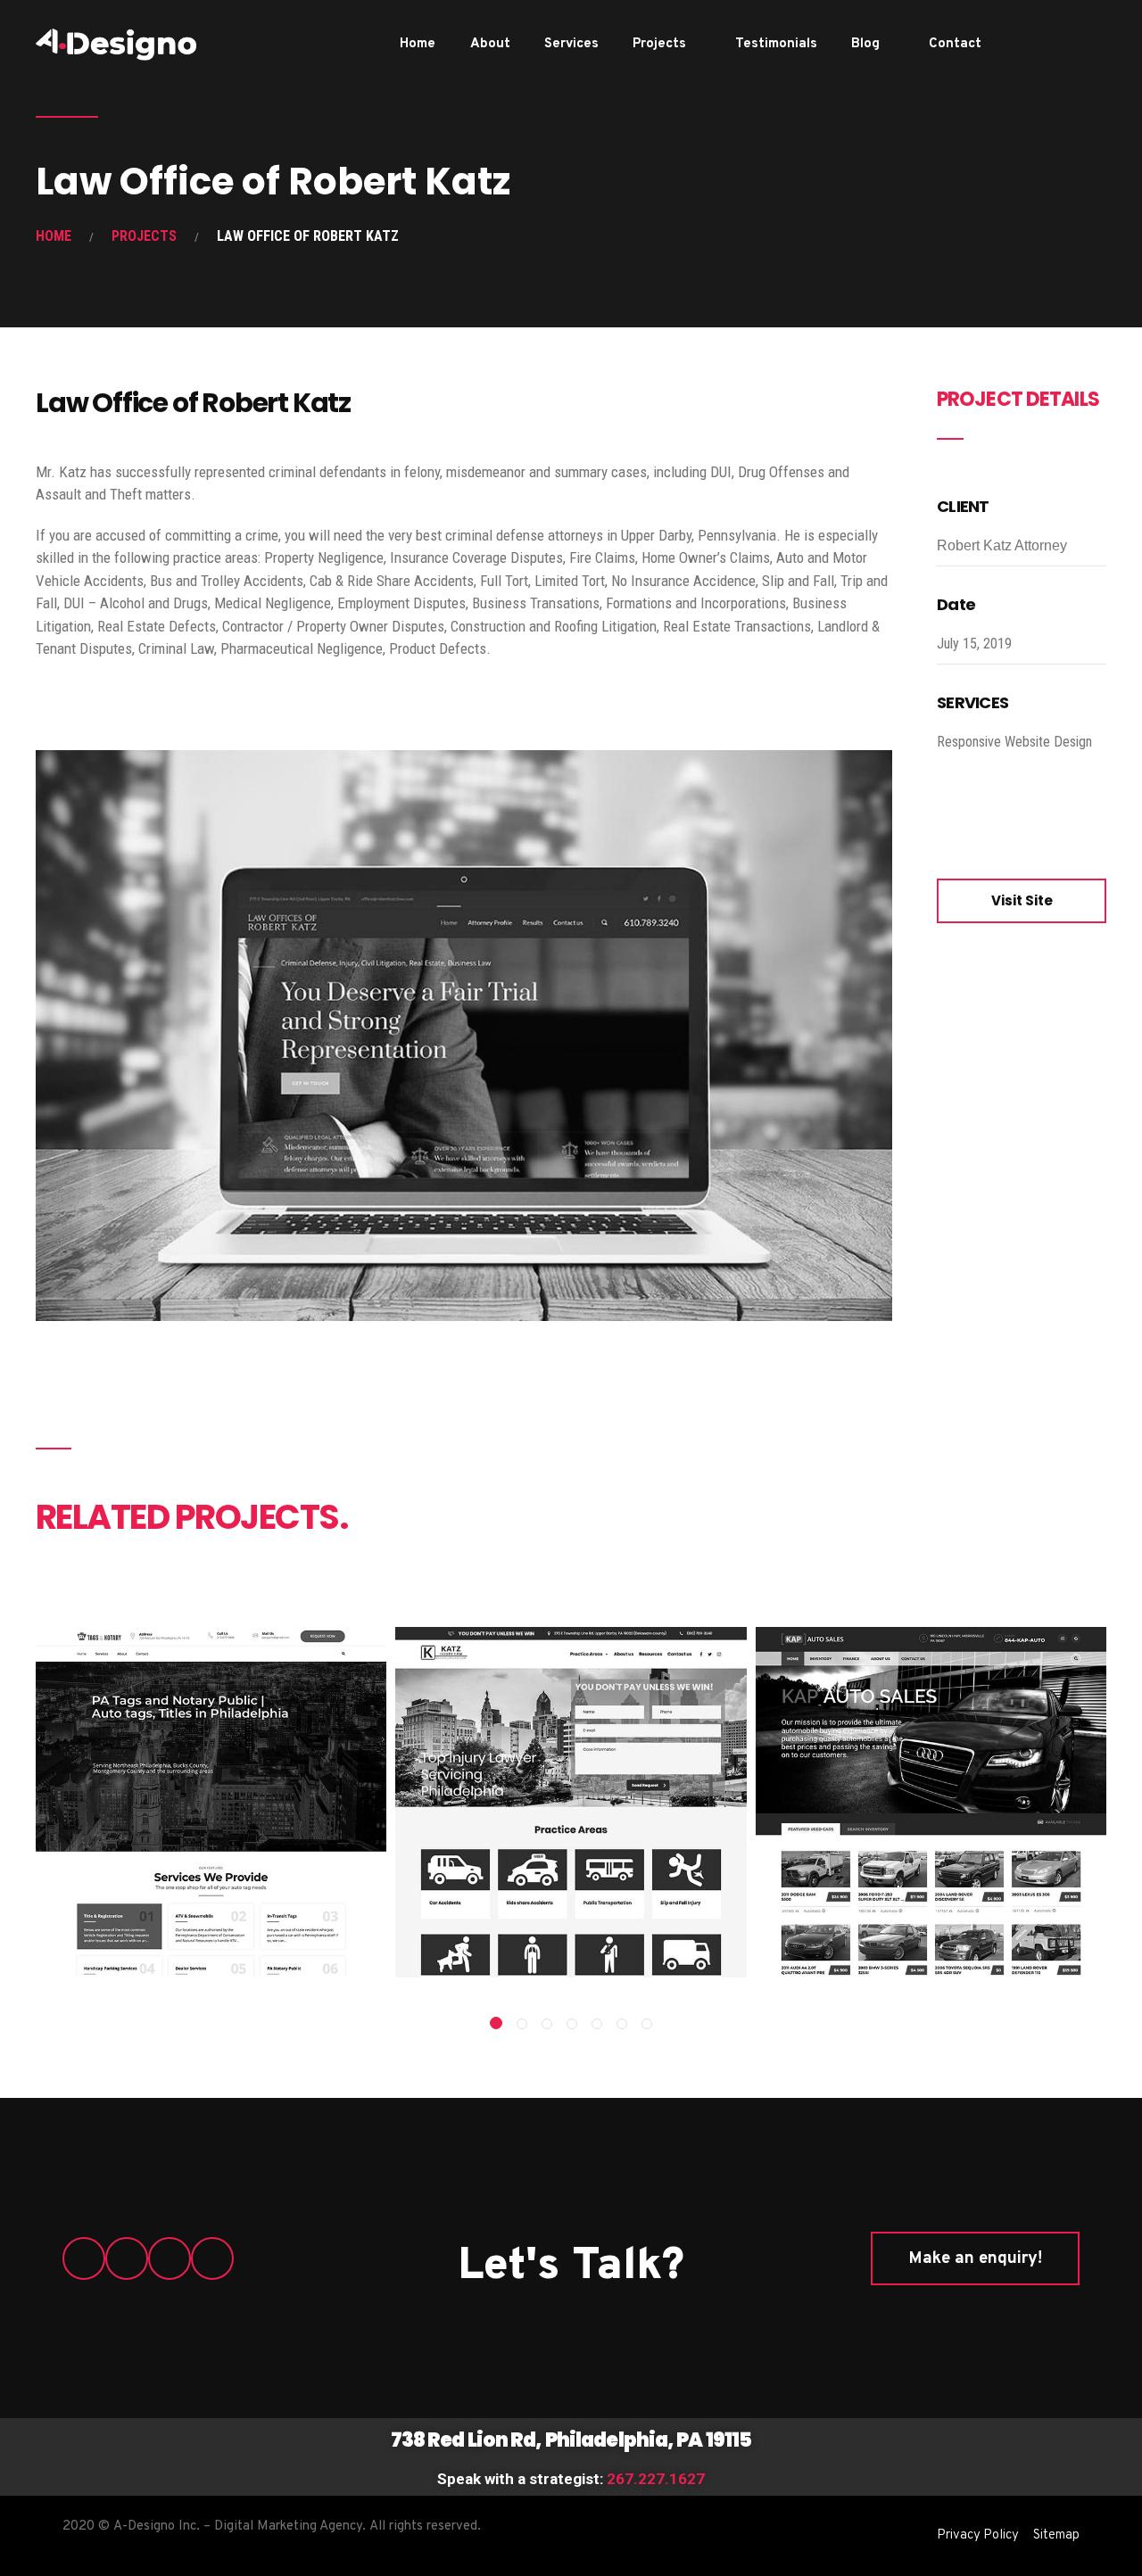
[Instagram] (1076, 44)
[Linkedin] (1092, 44)
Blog (865, 44)
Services (571, 44)
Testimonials (776, 44)
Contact (955, 44)
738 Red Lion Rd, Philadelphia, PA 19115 (571, 2440)
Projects (659, 44)
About (490, 44)
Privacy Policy (978, 2535)
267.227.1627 (656, 2479)
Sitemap (1056, 2535)
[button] (496, 2023)
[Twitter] (1061, 44)
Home (418, 44)
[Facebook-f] (1046, 44)
